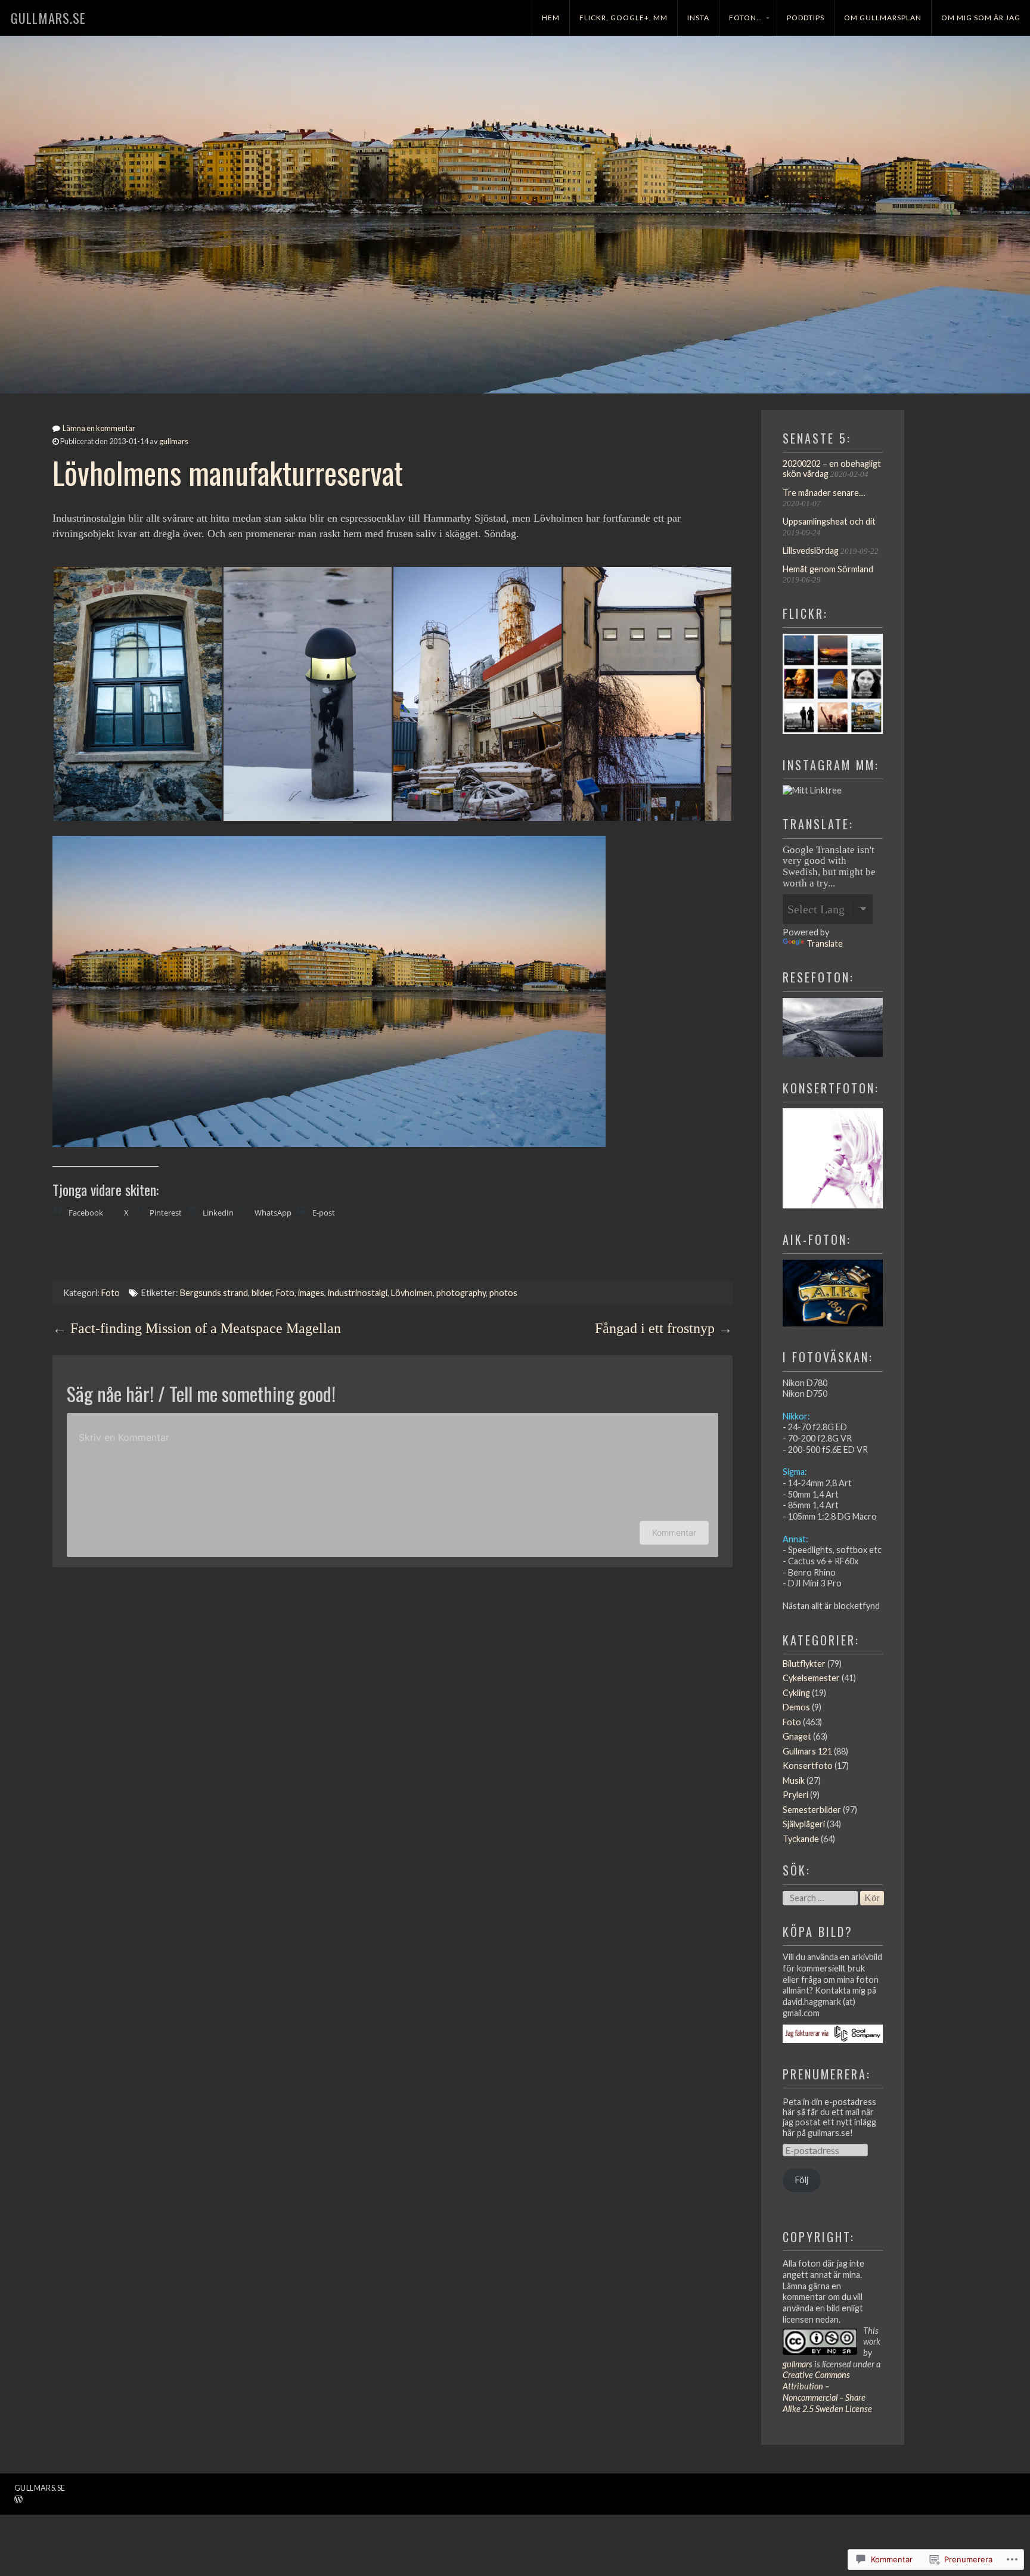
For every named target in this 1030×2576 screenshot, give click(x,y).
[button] (137, 694)
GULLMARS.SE (48, 18)
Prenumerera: (827, 2074)
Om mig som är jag (981, 18)
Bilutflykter (804, 1664)
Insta (698, 18)
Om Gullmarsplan (883, 18)
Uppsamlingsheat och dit (829, 521)
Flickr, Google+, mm (623, 18)
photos (503, 1293)
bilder (262, 1293)
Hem (551, 18)
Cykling (796, 1693)
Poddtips (806, 18)
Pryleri (795, 1795)
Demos (796, 1707)
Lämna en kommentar (99, 428)
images (311, 1293)
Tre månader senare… (824, 493)
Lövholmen (412, 1293)
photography (461, 1293)
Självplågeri (804, 1824)
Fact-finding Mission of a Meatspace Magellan (206, 1328)
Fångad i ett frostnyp (655, 1328)
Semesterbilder (812, 1810)
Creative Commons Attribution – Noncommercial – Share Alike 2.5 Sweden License (827, 2391)
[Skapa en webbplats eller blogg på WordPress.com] (18, 2500)
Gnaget (797, 1736)
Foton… (746, 18)
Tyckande (801, 1839)
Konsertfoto (808, 1766)
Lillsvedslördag (811, 551)
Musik (794, 1780)
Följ (802, 2180)
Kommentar (674, 1532)
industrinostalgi (358, 1293)
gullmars (174, 441)
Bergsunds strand (214, 1293)
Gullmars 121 (807, 1751)
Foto (111, 1293)
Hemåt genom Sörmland (828, 569)
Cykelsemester (811, 1678)
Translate (825, 943)
